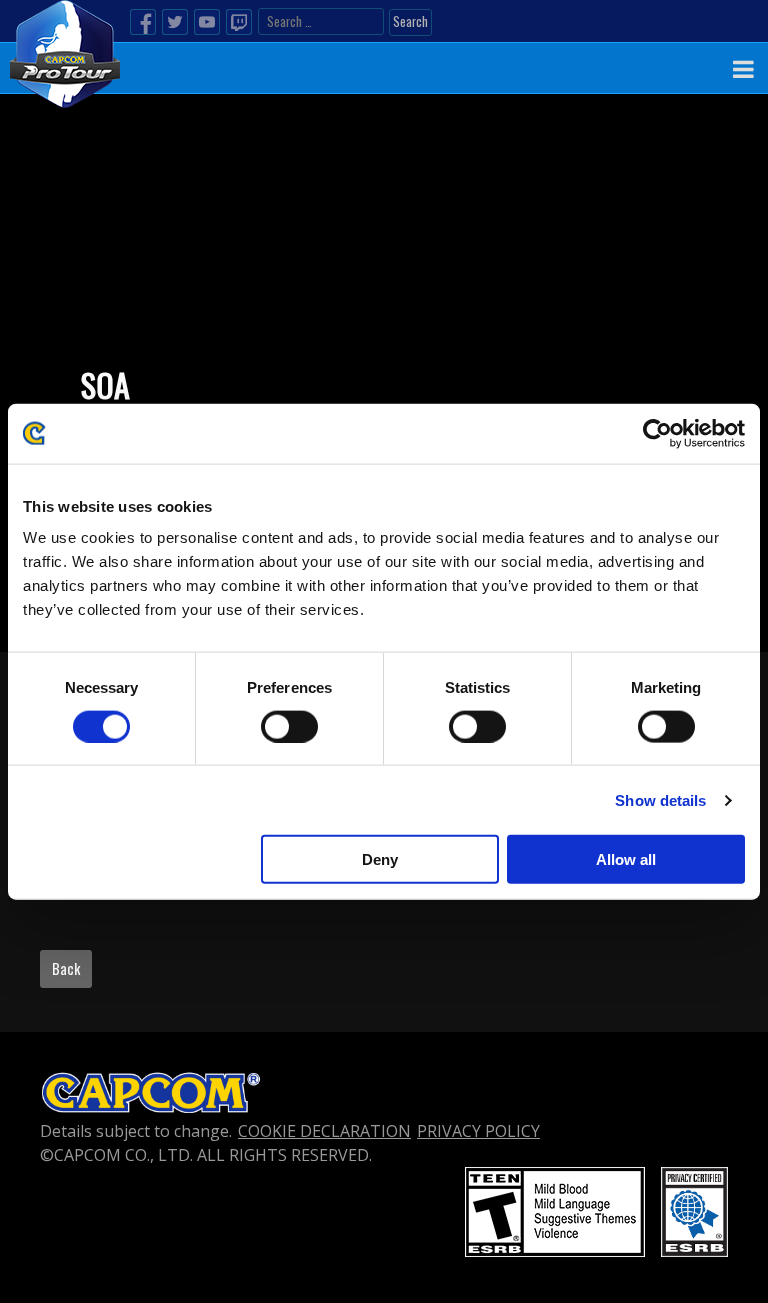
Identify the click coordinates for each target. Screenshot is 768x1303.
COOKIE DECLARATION (324, 1131)
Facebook (143, 22)
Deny (380, 859)
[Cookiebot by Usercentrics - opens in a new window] (657, 433)
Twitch (239, 22)
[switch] (289, 726)
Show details (660, 799)
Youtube (207, 22)
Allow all (626, 859)
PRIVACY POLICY (478, 1131)
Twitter (175, 22)
